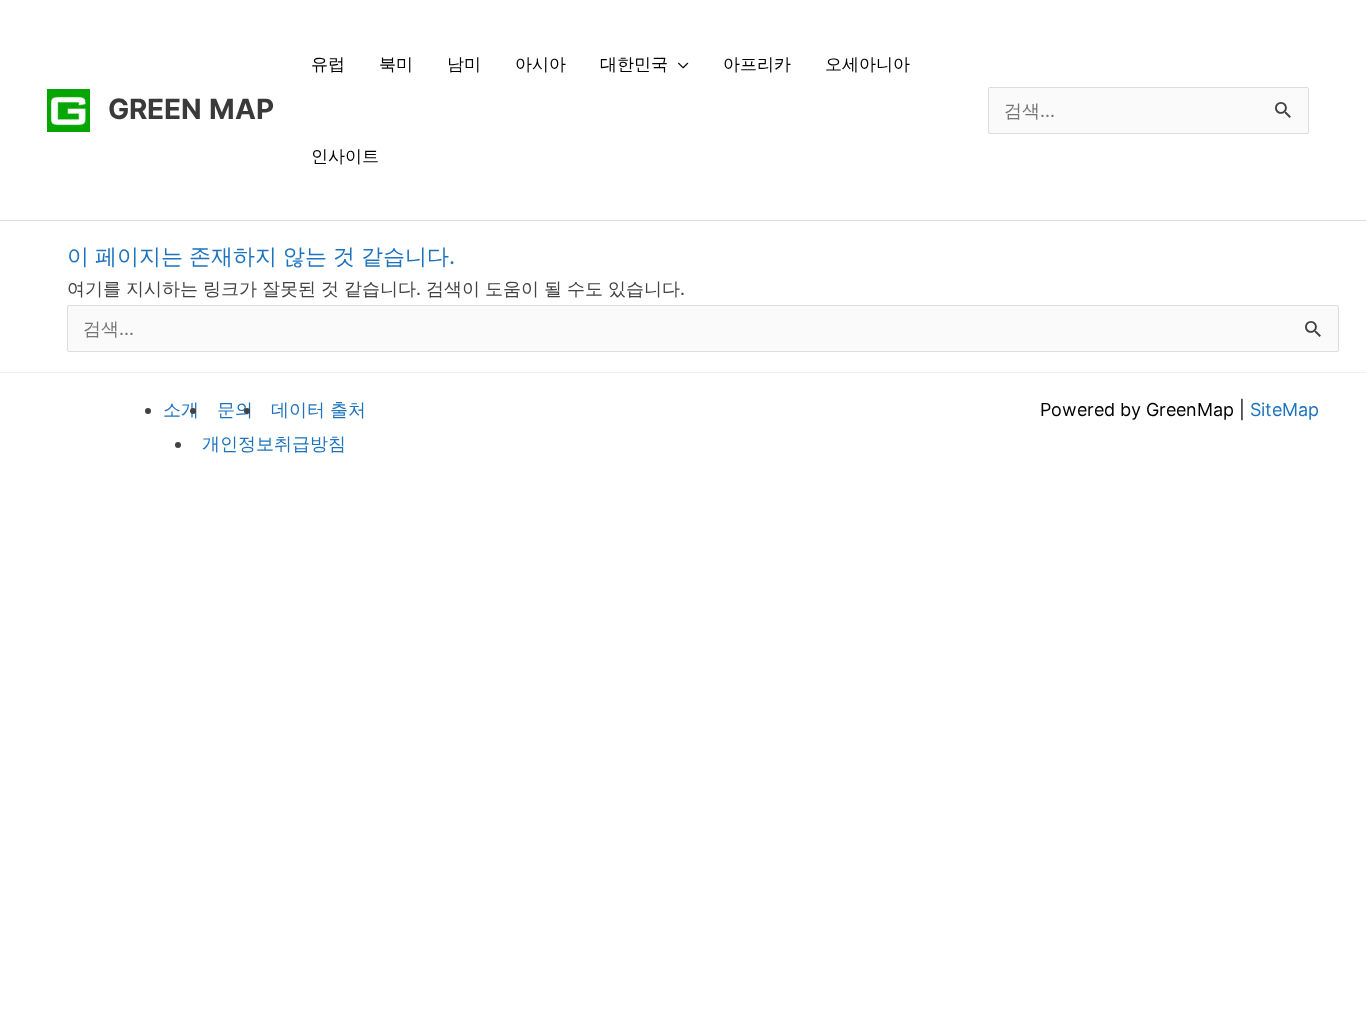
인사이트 (345, 156)
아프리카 (757, 64)
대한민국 (634, 64)
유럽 (328, 64)
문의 (235, 409)
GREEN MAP (191, 109)
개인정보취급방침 (274, 443)
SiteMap (1284, 409)
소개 (181, 409)
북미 (396, 64)
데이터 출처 (318, 409)
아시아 (540, 64)
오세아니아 (867, 64)
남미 (464, 64)
